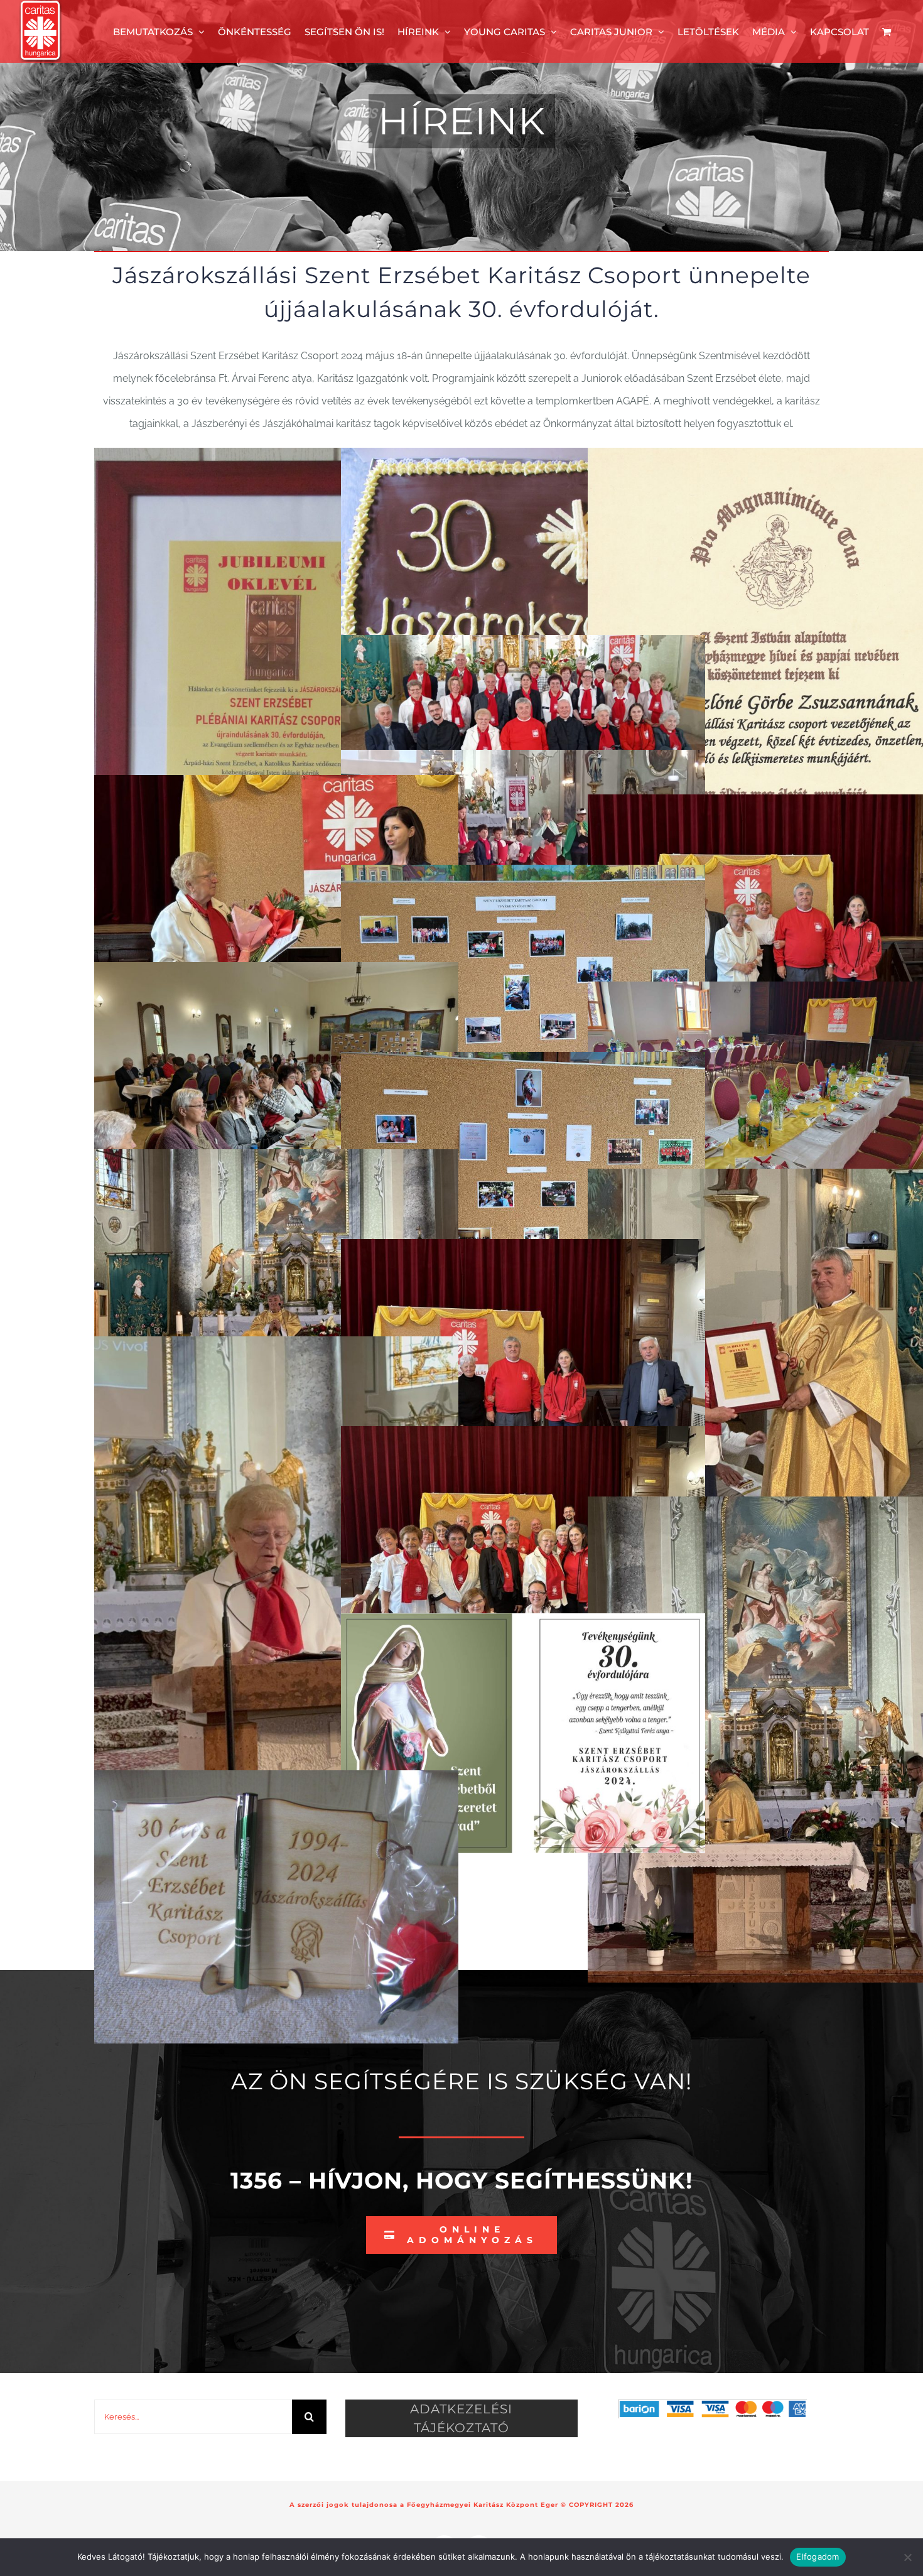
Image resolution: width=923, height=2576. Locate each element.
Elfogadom (818, 2557)
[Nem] (907, 2557)
